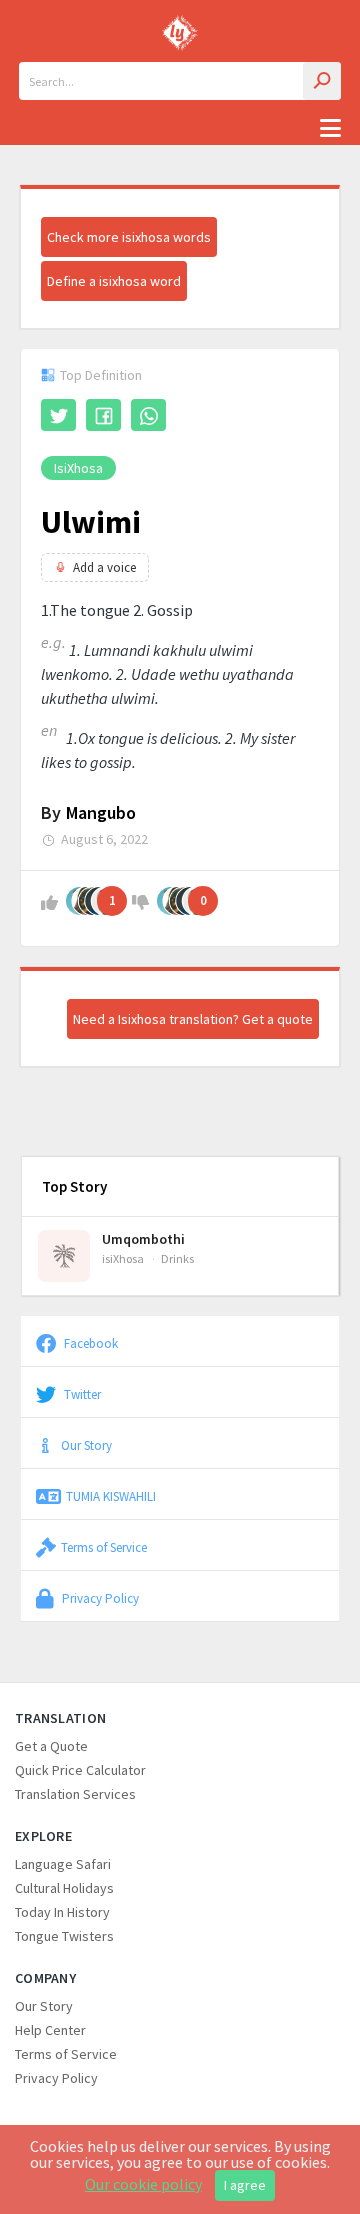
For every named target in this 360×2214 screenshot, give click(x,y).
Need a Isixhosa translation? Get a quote (193, 1019)
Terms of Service (104, 1547)
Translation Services (75, 1794)
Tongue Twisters (64, 1936)
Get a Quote (51, 1746)
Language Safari (63, 1864)
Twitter (81, 1394)
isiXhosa (78, 468)
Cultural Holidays (64, 1888)
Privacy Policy (99, 1598)
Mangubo (101, 812)
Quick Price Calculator (80, 1770)
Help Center (50, 2030)
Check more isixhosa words (129, 237)
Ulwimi (91, 522)
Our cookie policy (143, 2184)
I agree (245, 2185)
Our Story (86, 1445)
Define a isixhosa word (114, 281)
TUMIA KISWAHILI (111, 1496)
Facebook (89, 1343)
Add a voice (104, 567)
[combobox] (180, 81)
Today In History (62, 1912)
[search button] (322, 81)
